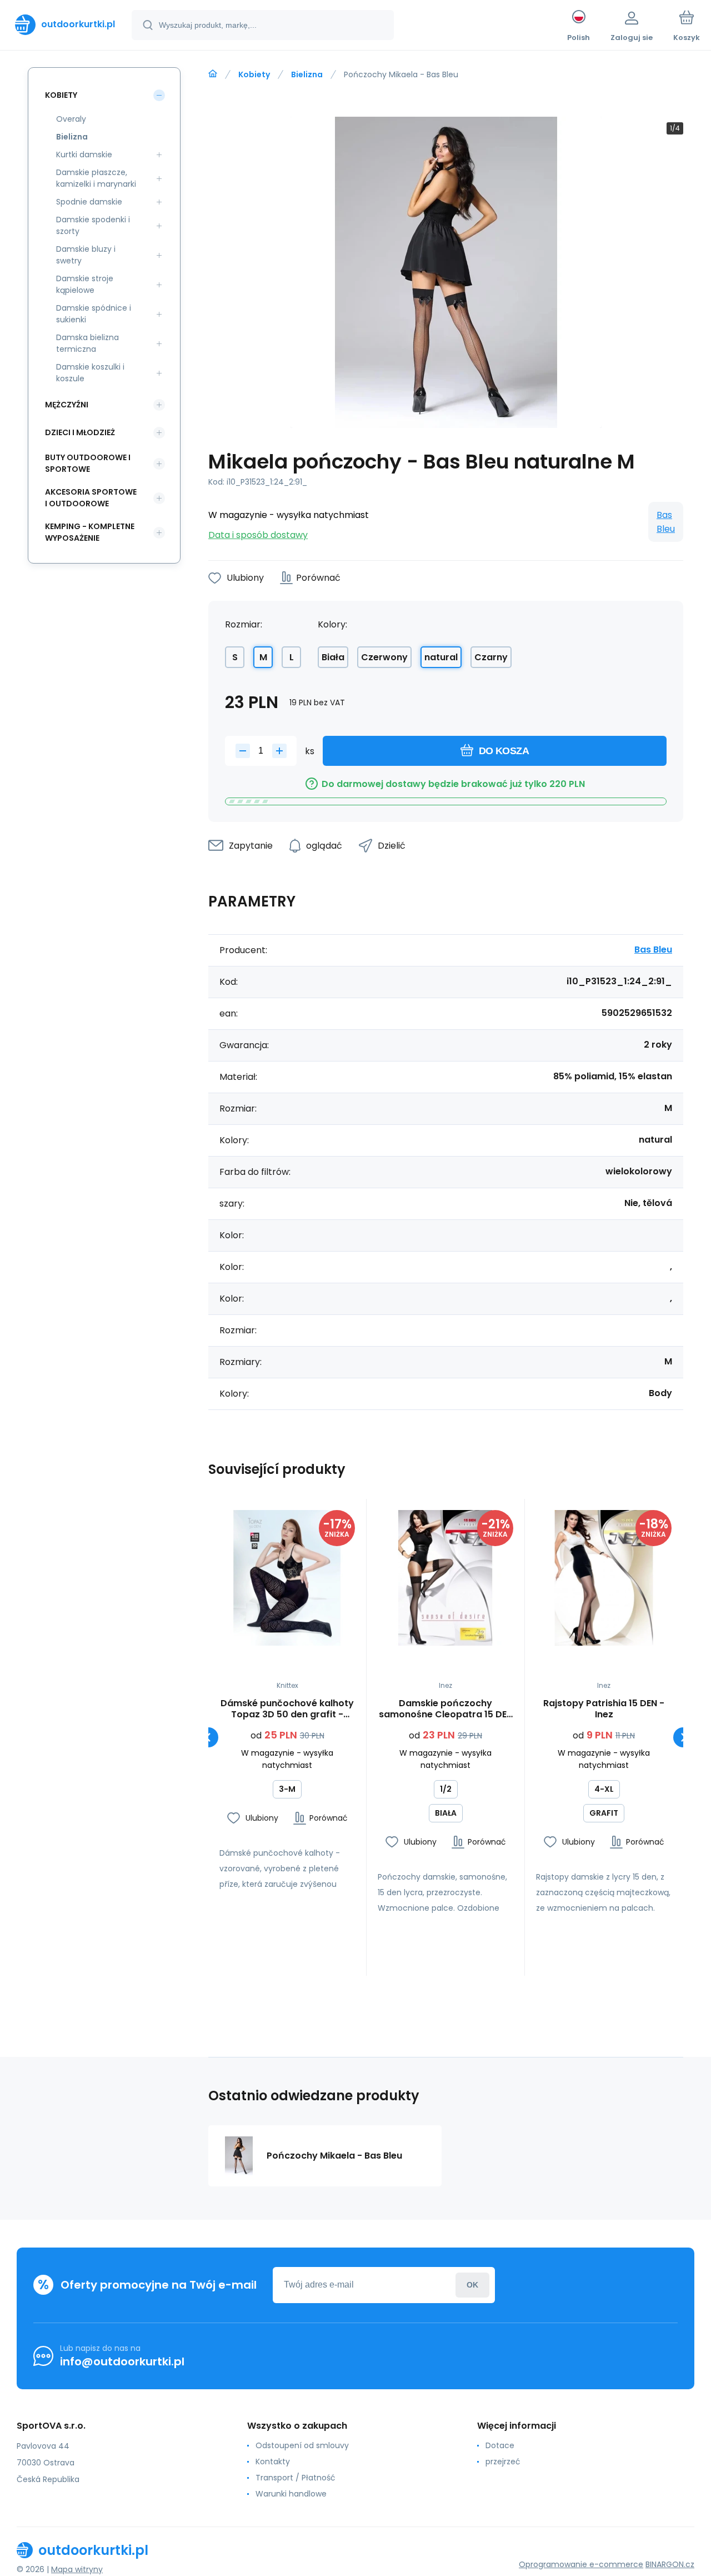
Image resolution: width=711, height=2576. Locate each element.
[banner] (65, 24)
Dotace (500, 2445)
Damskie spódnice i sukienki (94, 314)
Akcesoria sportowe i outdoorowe (91, 498)
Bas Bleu (666, 522)
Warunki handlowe (291, 2494)
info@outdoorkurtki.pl (122, 2361)
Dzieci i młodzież (80, 432)
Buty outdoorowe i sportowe (88, 463)
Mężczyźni (67, 405)
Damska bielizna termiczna (87, 343)
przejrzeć (503, 2462)
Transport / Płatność (296, 2478)
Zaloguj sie (472, 2285)
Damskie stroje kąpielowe (85, 284)
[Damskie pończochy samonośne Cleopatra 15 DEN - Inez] (445, 1578)
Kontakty (273, 2462)
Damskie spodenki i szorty (93, 225)
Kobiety (254, 74)
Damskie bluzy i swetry (86, 255)
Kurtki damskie (84, 155)
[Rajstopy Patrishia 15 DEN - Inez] (604, 1578)
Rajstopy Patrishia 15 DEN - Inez (604, 1709)
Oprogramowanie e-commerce (581, 2564)
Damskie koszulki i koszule (90, 373)
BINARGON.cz (670, 2564)
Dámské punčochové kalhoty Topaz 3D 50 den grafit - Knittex (287, 1709)
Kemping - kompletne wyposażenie (90, 532)
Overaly (71, 119)
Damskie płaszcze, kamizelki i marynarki (96, 178)
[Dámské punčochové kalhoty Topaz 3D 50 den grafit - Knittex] (287, 1578)
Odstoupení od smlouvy (302, 2445)
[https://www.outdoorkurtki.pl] (213, 74)
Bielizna (307, 74)
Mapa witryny (77, 2569)
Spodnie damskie (89, 202)
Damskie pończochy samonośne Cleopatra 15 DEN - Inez (446, 1709)
